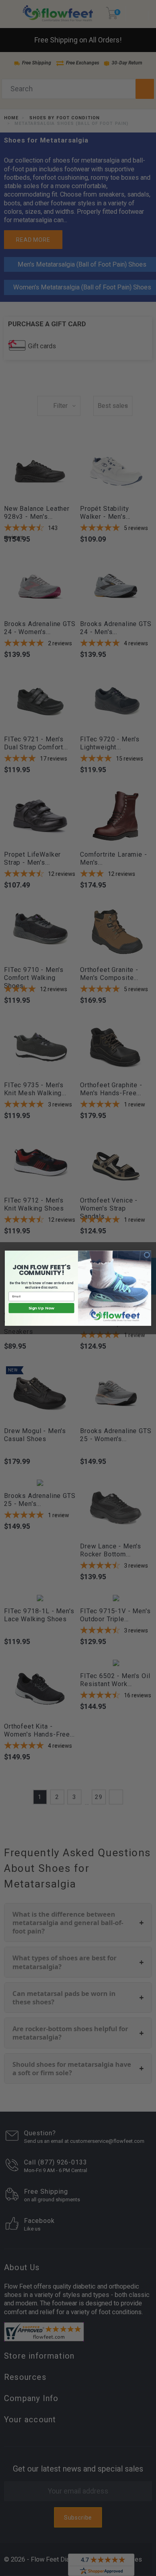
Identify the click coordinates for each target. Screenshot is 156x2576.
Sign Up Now (41, 1308)
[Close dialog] (147, 1255)
